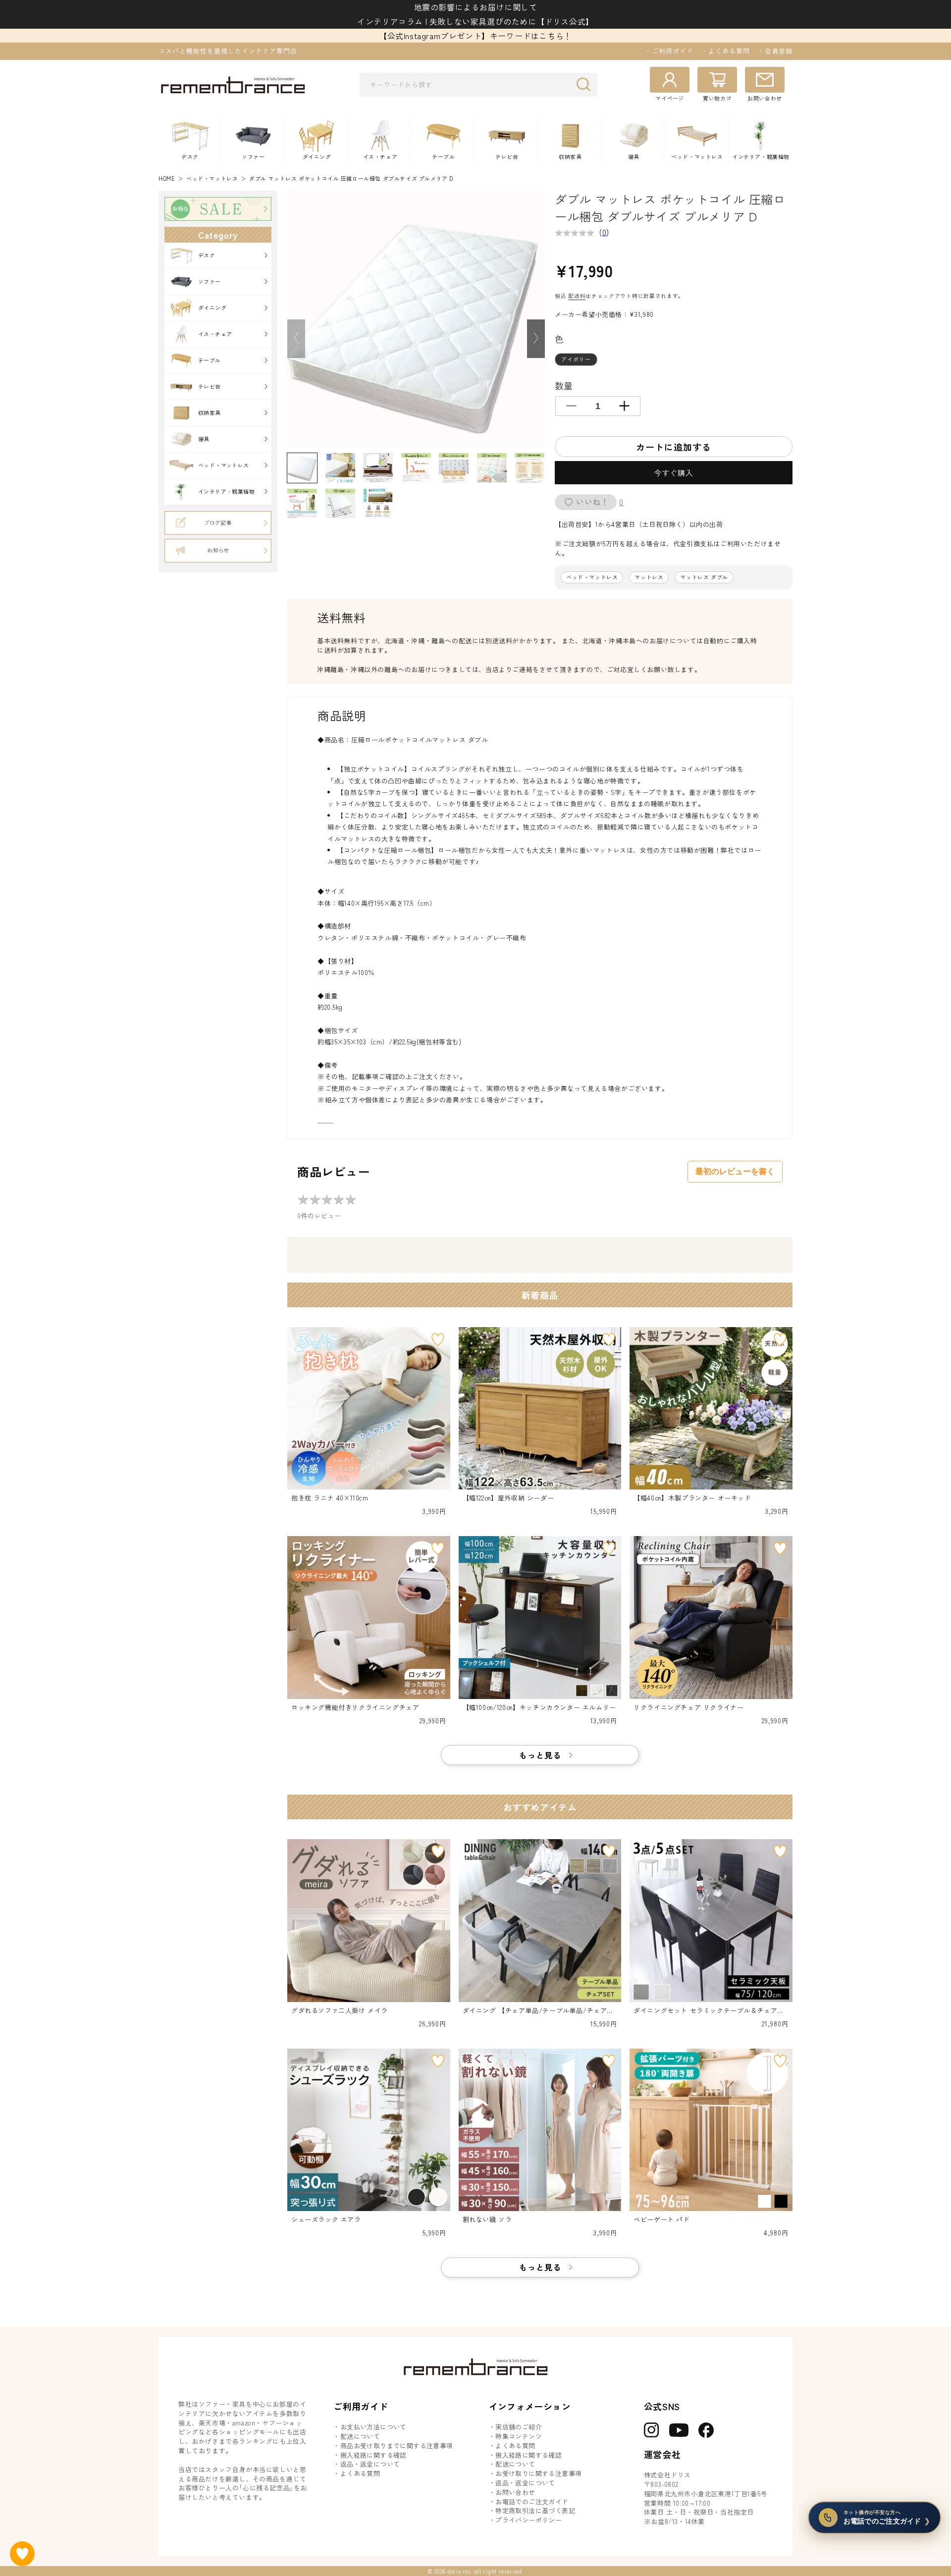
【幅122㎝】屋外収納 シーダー (508, 1498)
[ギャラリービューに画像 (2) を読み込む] (340, 468)
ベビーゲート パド (661, 2219)
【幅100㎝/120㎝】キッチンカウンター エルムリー (539, 1707)
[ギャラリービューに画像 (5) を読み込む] (454, 468)
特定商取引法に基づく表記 (535, 2511)
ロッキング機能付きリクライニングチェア (355, 1707)
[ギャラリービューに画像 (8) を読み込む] (302, 504)
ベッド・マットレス (212, 179)
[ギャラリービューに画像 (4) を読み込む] (416, 468)
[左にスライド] (296, 339)
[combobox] (478, 85)
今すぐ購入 (674, 473)
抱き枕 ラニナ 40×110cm (330, 1498)
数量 (564, 385)
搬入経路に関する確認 (373, 2455)
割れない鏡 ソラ (487, 2219)
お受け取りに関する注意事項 (538, 2473)
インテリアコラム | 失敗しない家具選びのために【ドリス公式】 (475, 21)
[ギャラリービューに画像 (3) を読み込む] (378, 468)
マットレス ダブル (704, 577)
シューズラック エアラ (326, 2219)
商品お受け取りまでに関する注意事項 (397, 2446)
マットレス (649, 577)
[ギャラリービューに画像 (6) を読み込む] (492, 468)
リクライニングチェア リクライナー (688, 1707)
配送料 (577, 296)
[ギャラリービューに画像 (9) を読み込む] (340, 504)
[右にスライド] (536, 339)
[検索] (586, 84)
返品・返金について (370, 2464)
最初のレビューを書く (735, 1171)
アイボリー (576, 359)
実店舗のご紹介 (519, 2427)
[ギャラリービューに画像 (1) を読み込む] (302, 468)
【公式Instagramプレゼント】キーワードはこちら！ (475, 36)
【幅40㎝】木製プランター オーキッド (692, 1498)
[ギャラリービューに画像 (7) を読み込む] (529, 468)
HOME (167, 179)
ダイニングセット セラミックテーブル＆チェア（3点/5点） (710, 2011)
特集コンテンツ (519, 2436)
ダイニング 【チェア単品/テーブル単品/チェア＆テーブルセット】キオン (538, 2011)
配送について (360, 2436)
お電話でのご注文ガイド (532, 2502)
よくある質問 (360, 2473)
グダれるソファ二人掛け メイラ (340, 2010)
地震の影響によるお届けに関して (476, 7)
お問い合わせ (515, 2492)
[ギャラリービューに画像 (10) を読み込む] (378, 504)
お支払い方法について (373, 2427)
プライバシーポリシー (528, 2520)
